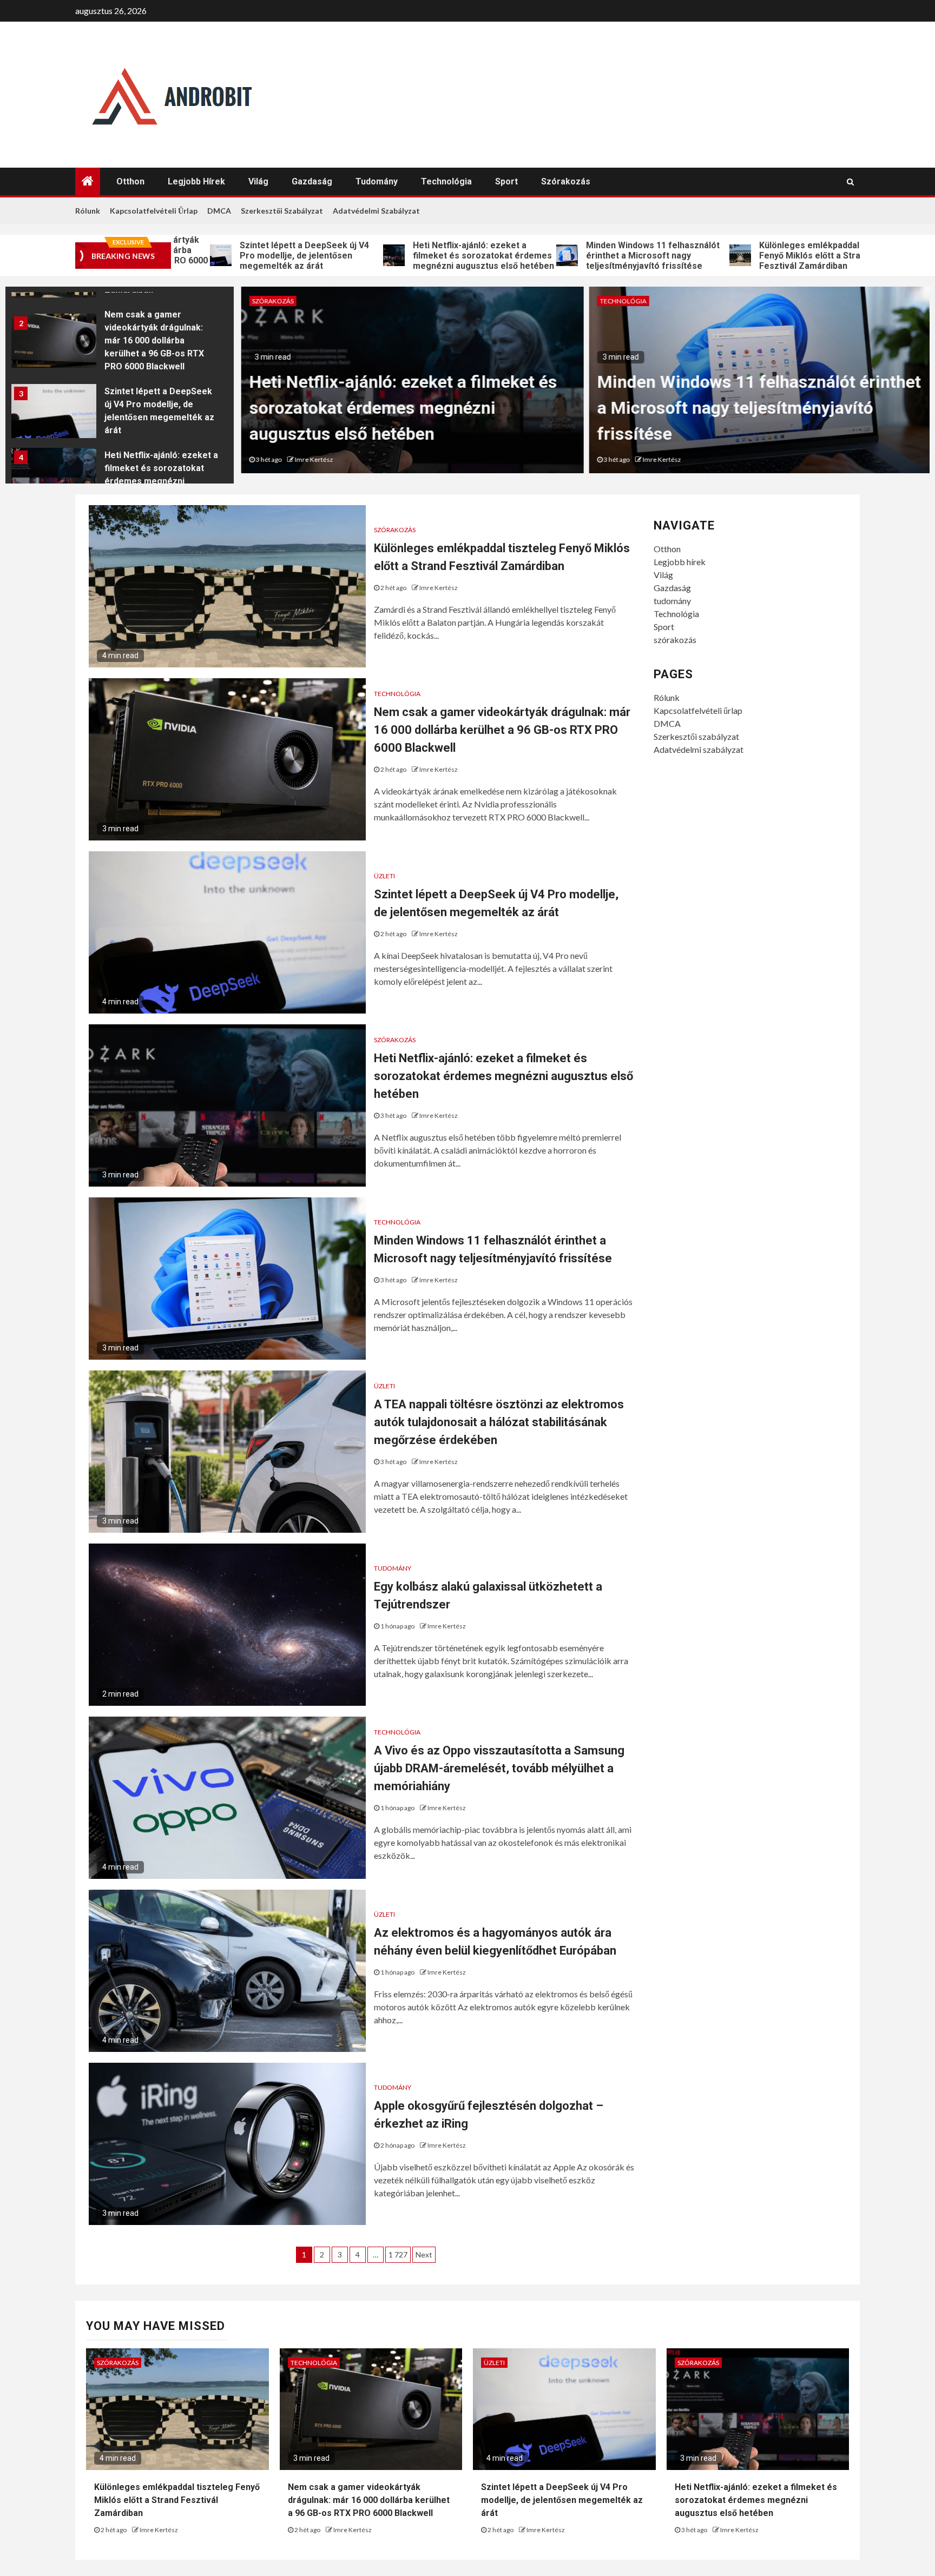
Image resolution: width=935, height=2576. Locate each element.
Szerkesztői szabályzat (282, 211)
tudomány (377, 181)
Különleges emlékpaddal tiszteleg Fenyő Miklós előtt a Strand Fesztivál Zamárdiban (725, 256)
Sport (506, 181)
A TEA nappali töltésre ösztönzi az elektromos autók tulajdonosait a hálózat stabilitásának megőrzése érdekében (499, 1422)
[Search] (850, 182)
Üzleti (384, 876)
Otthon (130, 181)
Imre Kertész (312, 459)
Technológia (446, 181)
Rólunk (88, 211)
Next (424, 2254)
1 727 (398, 2254)
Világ (258, 181)
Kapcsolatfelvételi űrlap (154, 211)
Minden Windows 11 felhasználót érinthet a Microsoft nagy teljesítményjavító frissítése (549, 256)
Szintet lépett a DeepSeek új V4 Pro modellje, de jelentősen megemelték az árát (201, 256)
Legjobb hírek (196, 181)
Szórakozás (271, 301)
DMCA (219, 211)
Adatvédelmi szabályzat (376, 211)
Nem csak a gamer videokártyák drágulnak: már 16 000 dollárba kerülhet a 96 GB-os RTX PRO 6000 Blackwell (154, 340)
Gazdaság (312, 181)
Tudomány (393, 1568)
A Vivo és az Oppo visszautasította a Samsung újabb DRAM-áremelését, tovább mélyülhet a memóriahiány (499, 1768)
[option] (120, 343)
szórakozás (566, 181)
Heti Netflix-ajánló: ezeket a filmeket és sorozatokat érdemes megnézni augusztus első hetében (380, 256)
